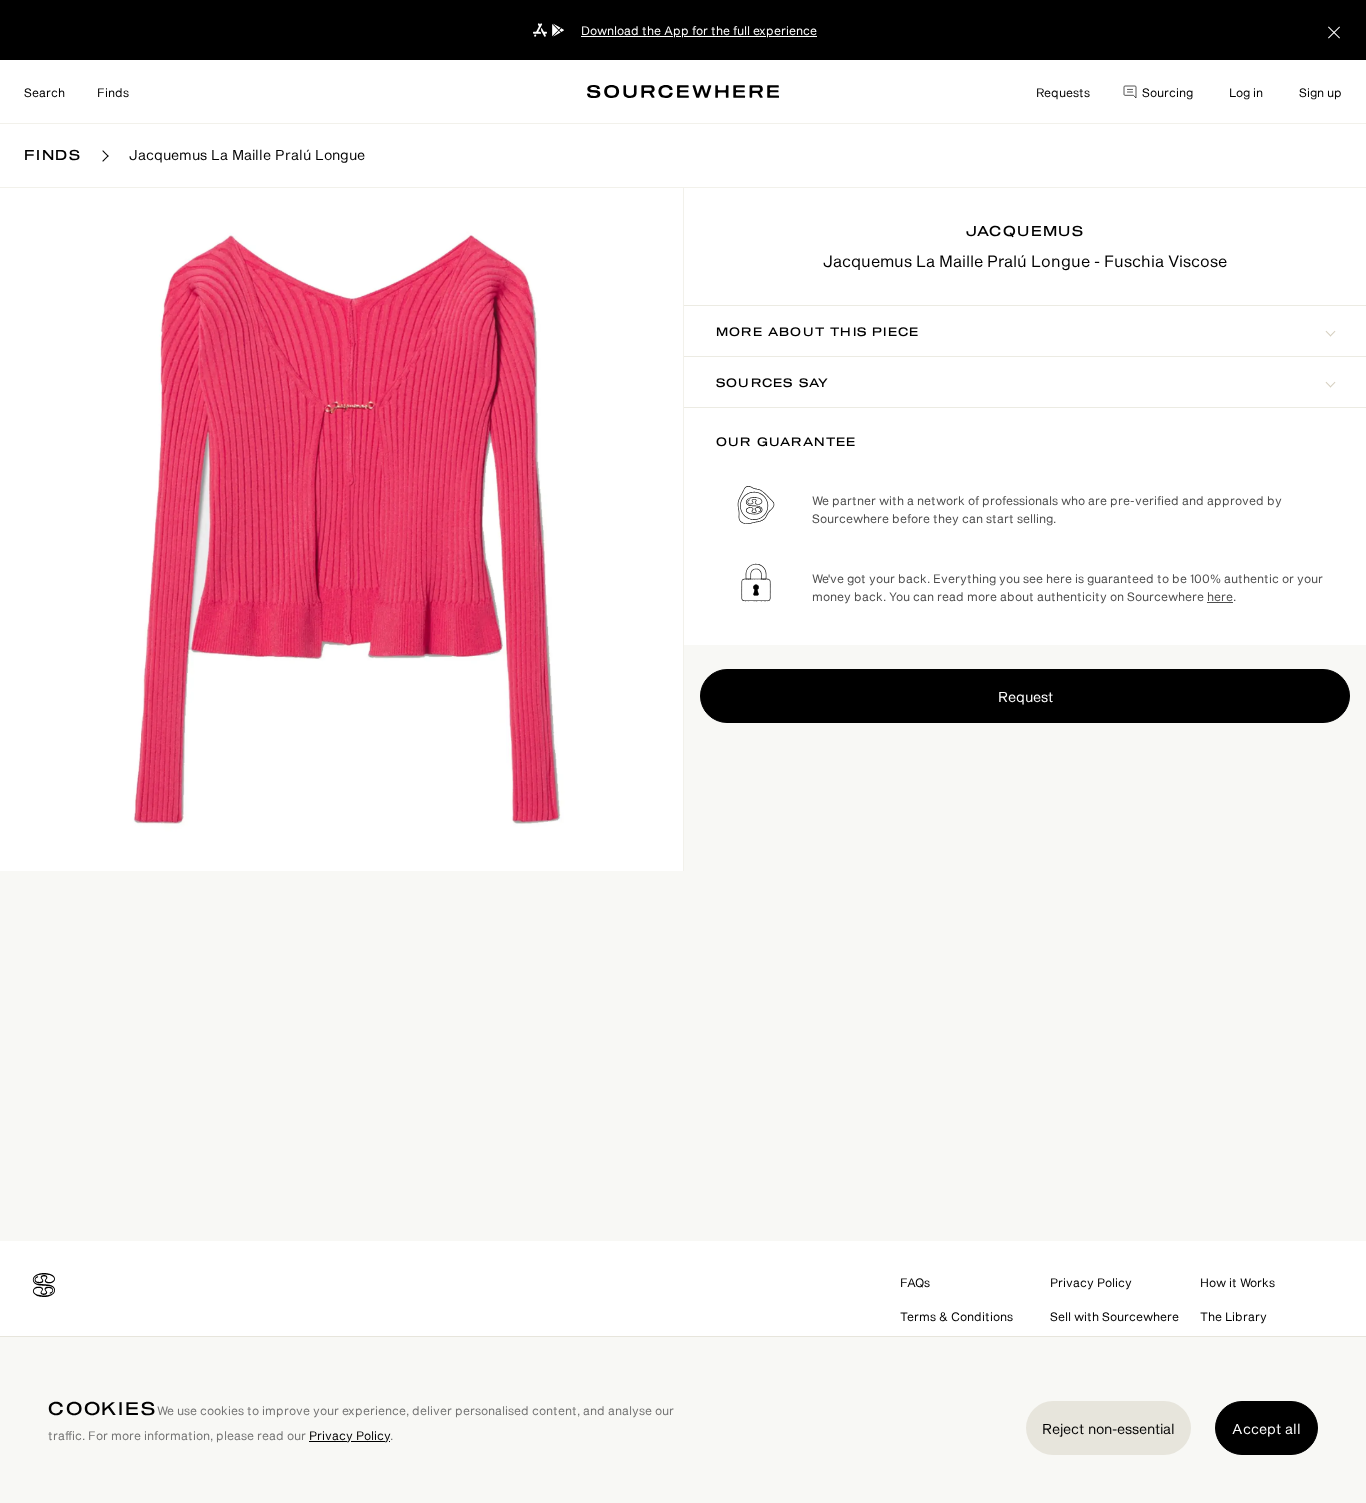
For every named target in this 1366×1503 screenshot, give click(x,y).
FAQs (915, 1282)
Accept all (1266, 1428)
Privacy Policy (1091, 1282)
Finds (113, 92)
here (1220, 596)
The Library (1233, 1316)
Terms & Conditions (956, 1316)
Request (1025, 696)
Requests (1063, 92)
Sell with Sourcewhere (1114, 1316)
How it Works (1237, 1282)
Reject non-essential (1108, 1428)
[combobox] (44, 92)
